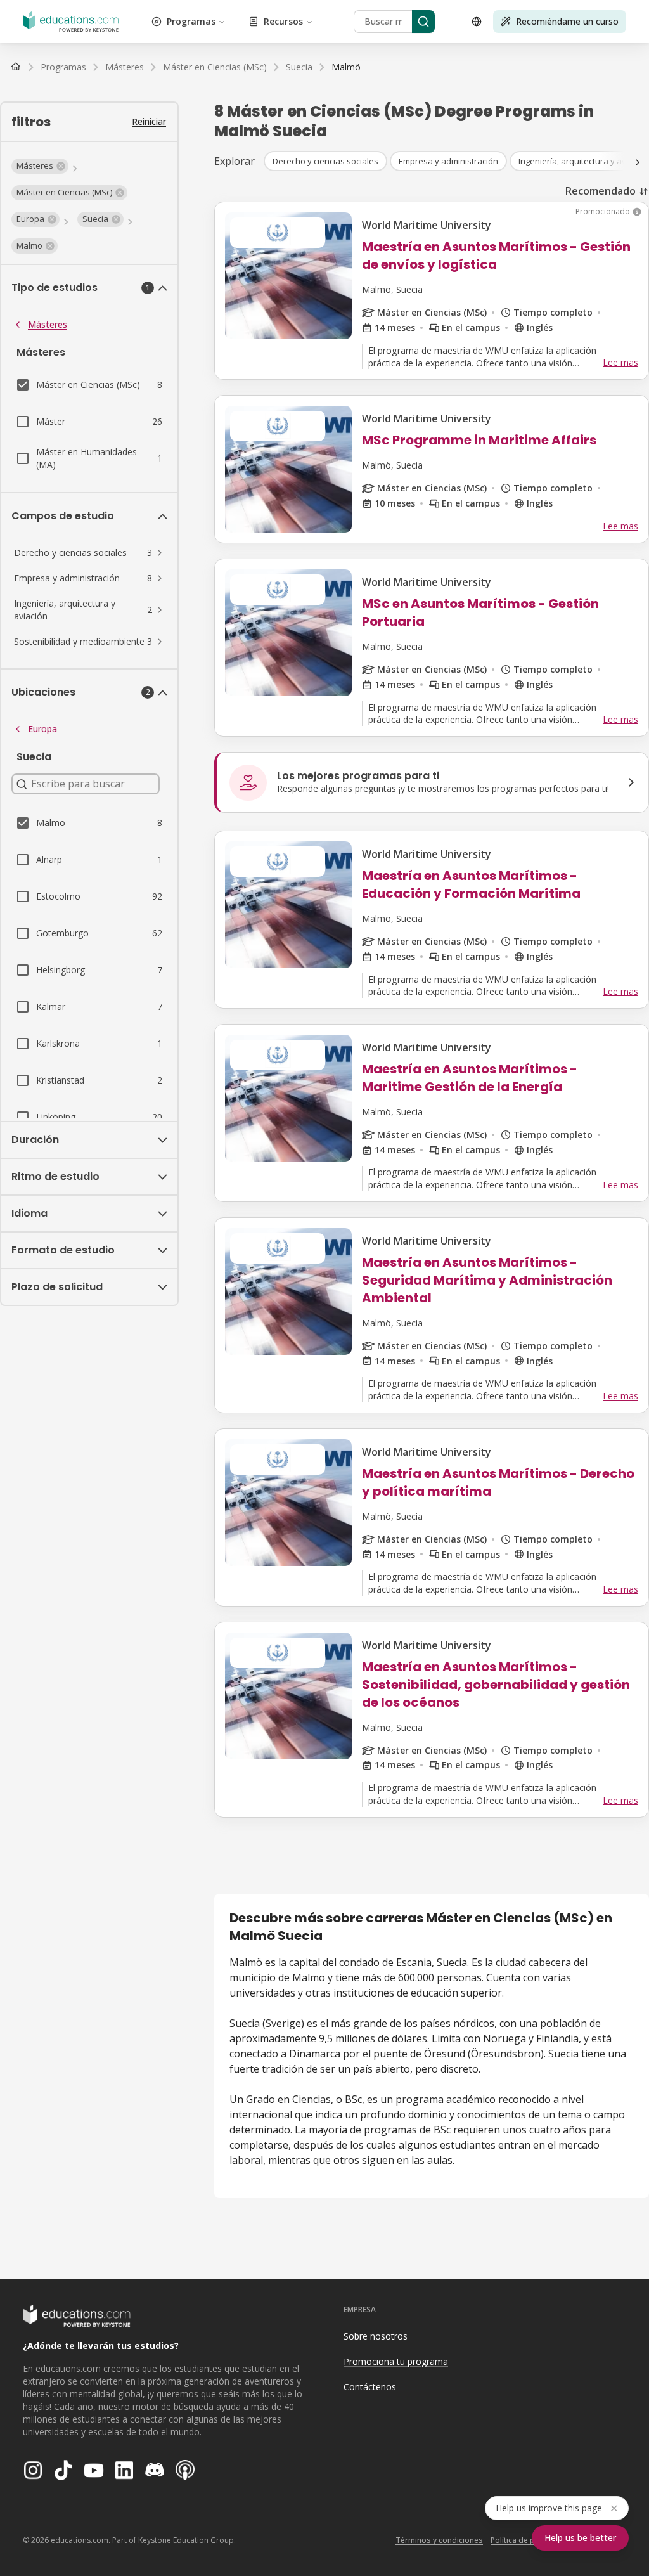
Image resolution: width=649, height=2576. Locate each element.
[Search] (423, 22)
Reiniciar (149, 121)
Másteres (48, 324)
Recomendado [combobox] (601, 191)
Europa (42, 729)
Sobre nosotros (376, 2336)
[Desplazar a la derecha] (638, 162)
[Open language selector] (477, 22)
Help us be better (580, 2538)
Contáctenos (370, 2387)
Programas (191, 21)
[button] (40, 166)
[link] (346, 67)
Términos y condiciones (439, 2540)
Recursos (283, 21)
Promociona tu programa (396, 2361)
